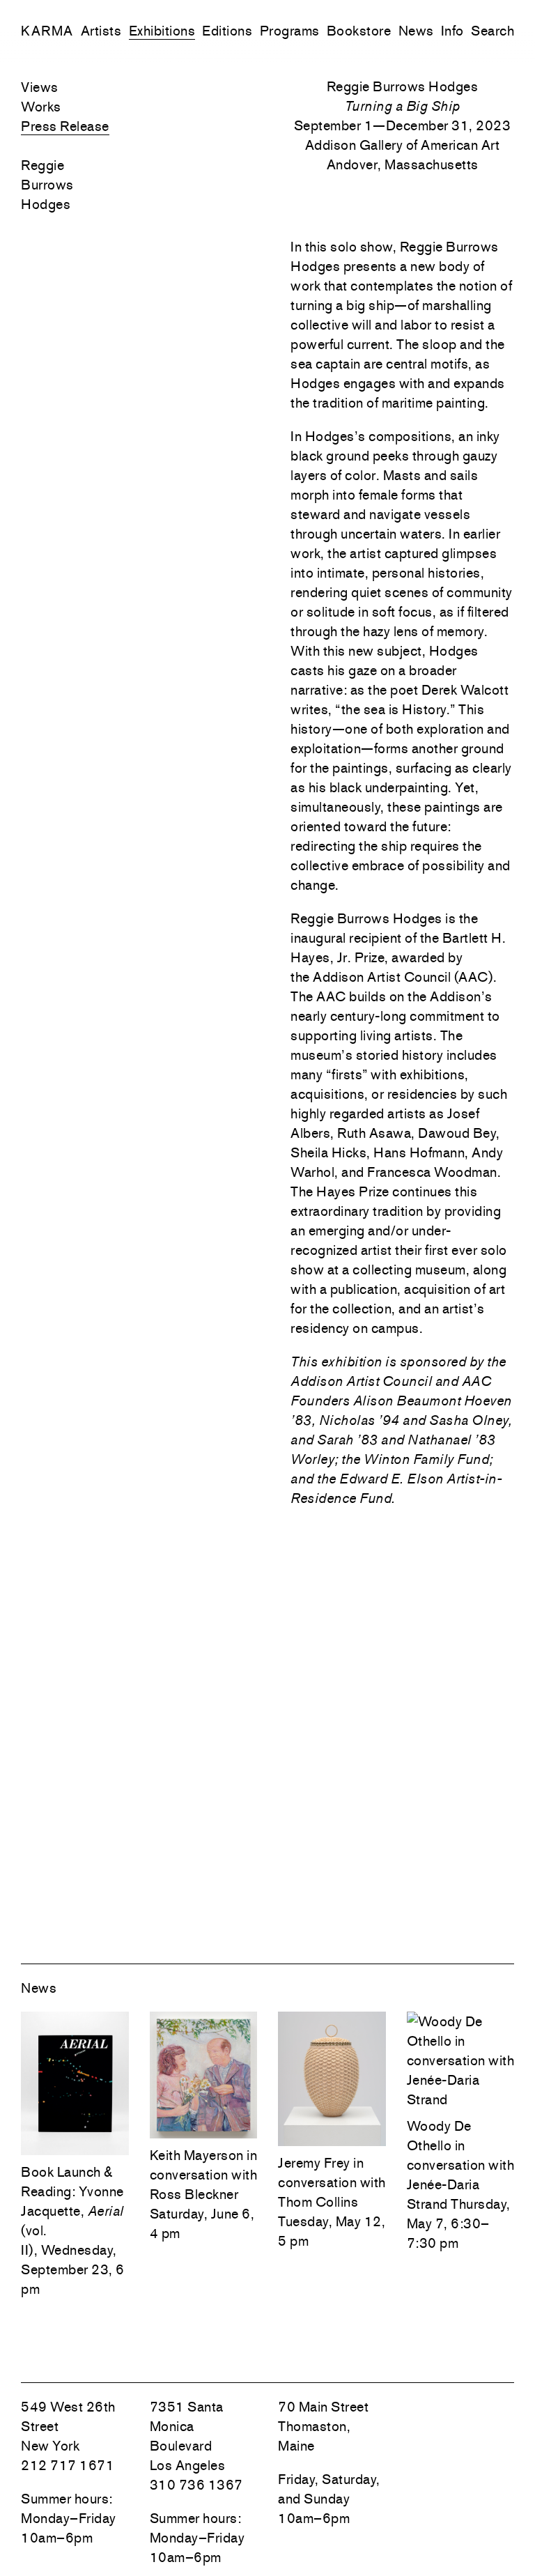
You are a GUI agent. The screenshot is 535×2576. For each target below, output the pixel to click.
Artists (101, 31)
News (416, 31)
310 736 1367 (196, 2485)
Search (493, 31)
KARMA (47, 31)
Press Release (65, 126)
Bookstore (359, 31)
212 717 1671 (68, 2465)
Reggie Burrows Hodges (47, 185)
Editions (227, 31)
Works (41, 107)
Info (452, 31)
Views (40, 87)
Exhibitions (162, 31)
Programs (290, 31)
